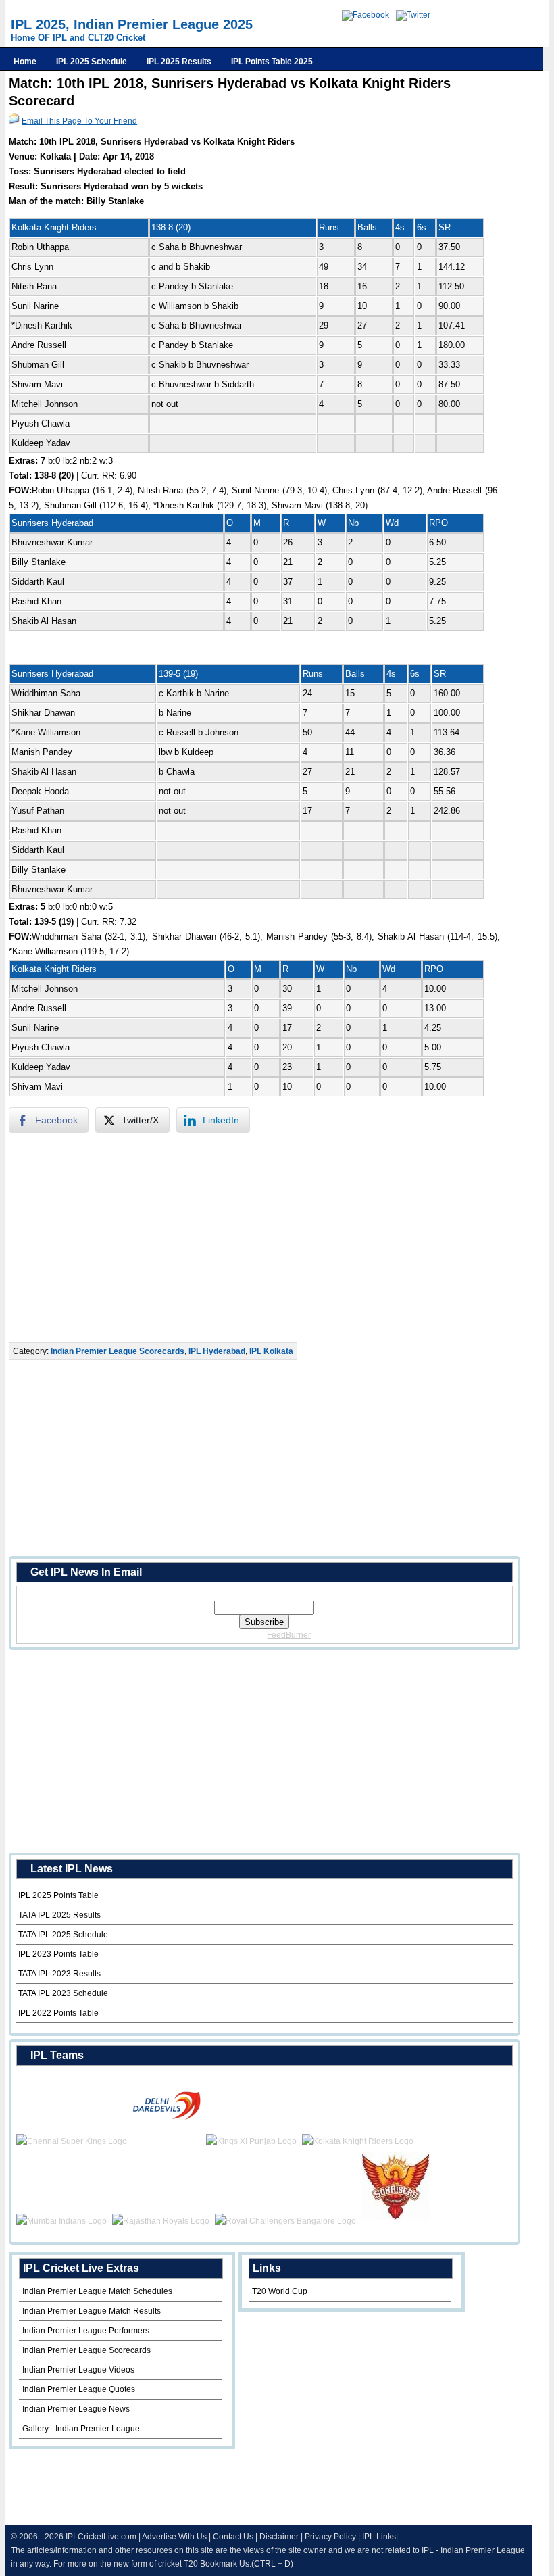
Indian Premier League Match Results (92, 2311)
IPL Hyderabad (217, 1351)
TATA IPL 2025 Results (59, 1915)
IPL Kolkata (271, 1351)
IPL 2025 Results (179, 62)
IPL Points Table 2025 (272, 62)
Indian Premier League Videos (78, 2370)
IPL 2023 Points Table (58, 1954)
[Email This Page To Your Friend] (14, 121)
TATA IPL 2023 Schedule (63, 1993)
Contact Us (233, 2537)
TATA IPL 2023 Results (59, 1974)
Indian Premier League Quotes (79, 2389)
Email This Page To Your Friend (79, 121)
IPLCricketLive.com (101, 2537)
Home (25, 62)
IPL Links (379, 2537)
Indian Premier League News (76, 2409)
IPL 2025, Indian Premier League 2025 (132, 24)
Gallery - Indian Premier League (81, 2429)
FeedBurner (289, 1635)
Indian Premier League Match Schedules (97, 2291)
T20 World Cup (280, 2291)
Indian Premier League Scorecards (118, 1351)
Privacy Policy (330, 2537)
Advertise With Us (174, 2537)
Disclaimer (279, 2537)
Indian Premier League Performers (86, 2331)
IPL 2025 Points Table (58, 1895)
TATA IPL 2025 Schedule (63, 1935)
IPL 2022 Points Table (58, 2013)
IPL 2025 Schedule (92, 62)
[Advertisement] (259, 1238)
